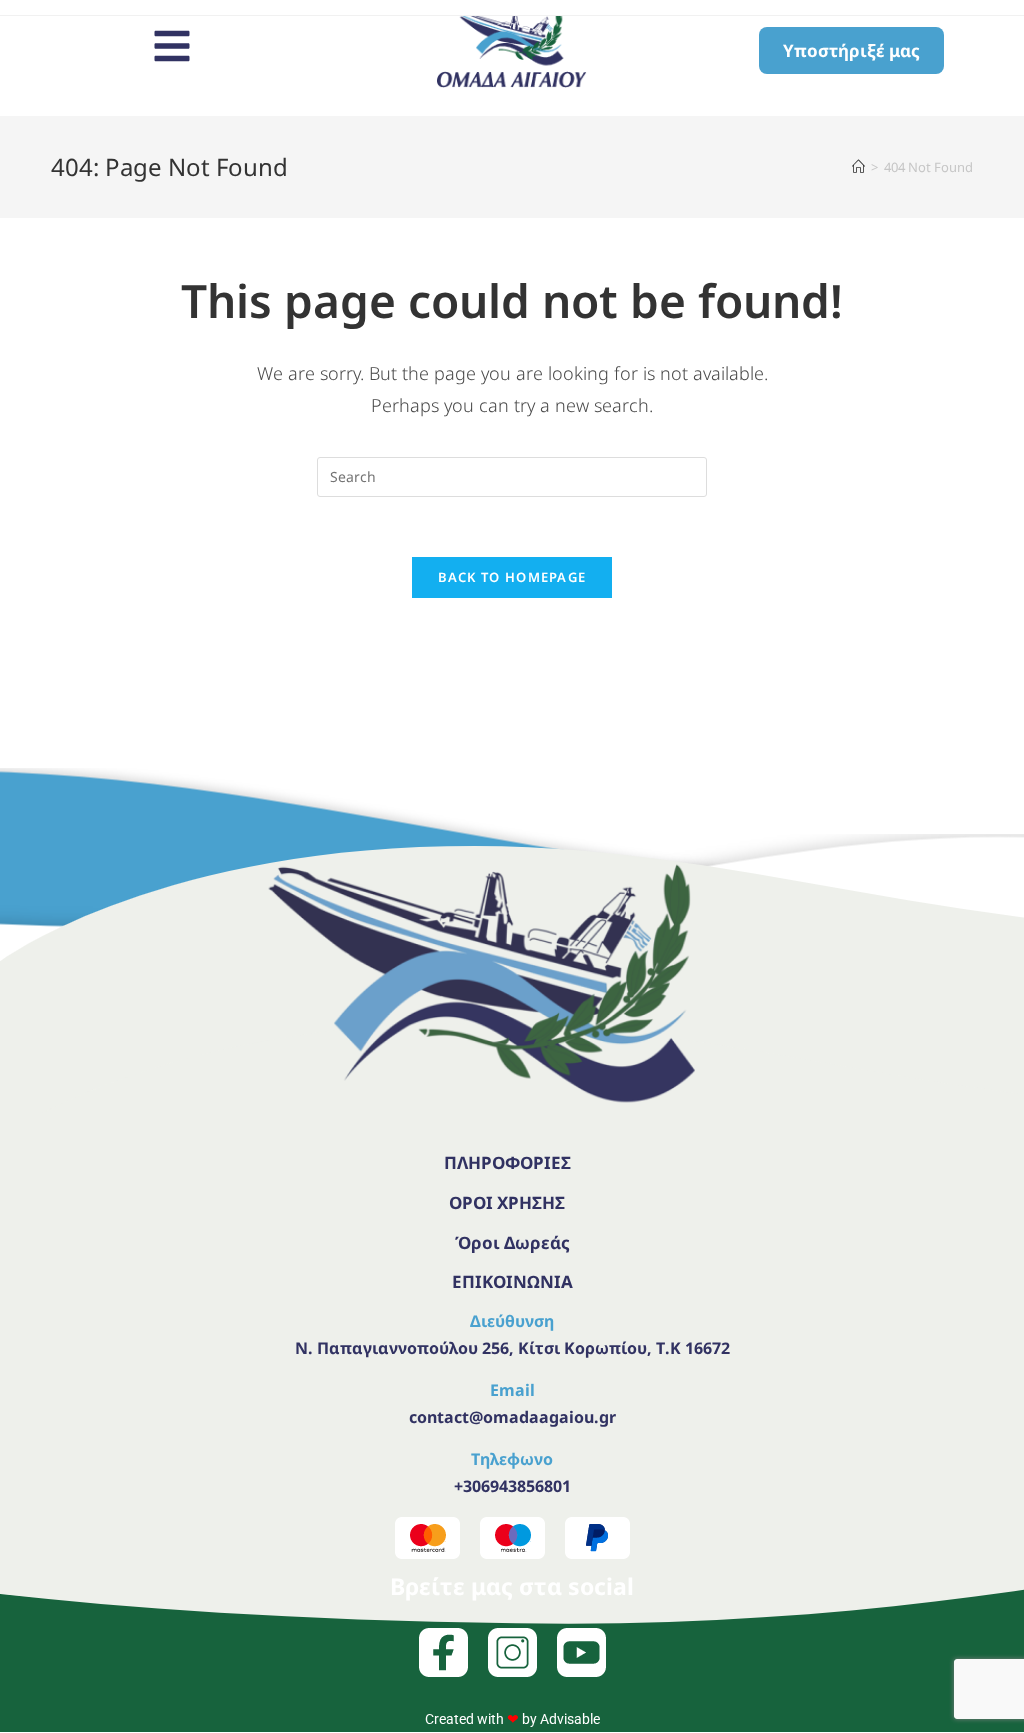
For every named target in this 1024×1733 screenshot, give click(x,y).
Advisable (570, 1719)
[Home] (858, 167)
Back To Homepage (512, 577)
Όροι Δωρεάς (512, 1242)
